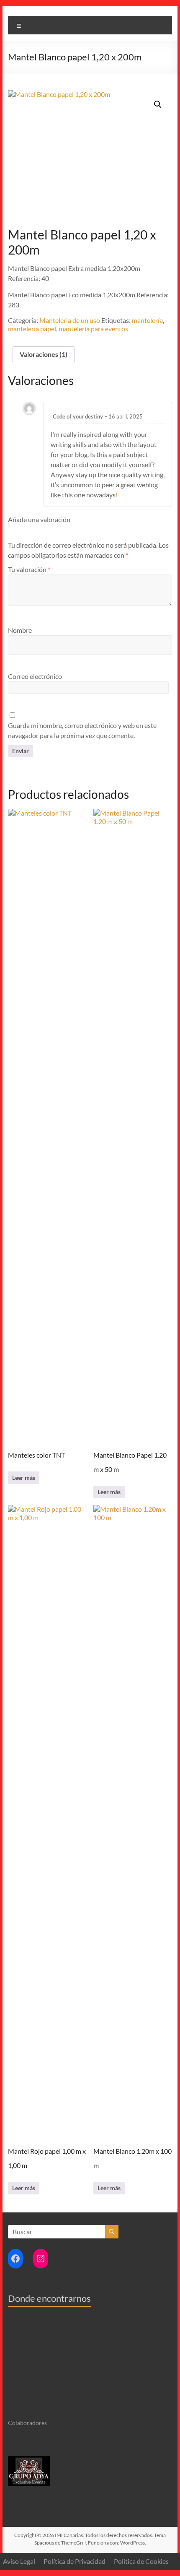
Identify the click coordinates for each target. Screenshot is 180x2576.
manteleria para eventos (93, 329)
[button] (158, 104)
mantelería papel (32, 329)
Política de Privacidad (75, 2561)
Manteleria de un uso (70, 320)
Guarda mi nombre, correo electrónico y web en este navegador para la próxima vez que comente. (82, 730)
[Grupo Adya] (29, 2460)
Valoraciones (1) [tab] (44, 354)
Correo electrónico (35, 676)
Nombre (20, 630)
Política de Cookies (141, 2561)
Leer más (24, 1478)
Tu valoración (29, 569)
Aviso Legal (19, 2561)
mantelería (147, 320)
